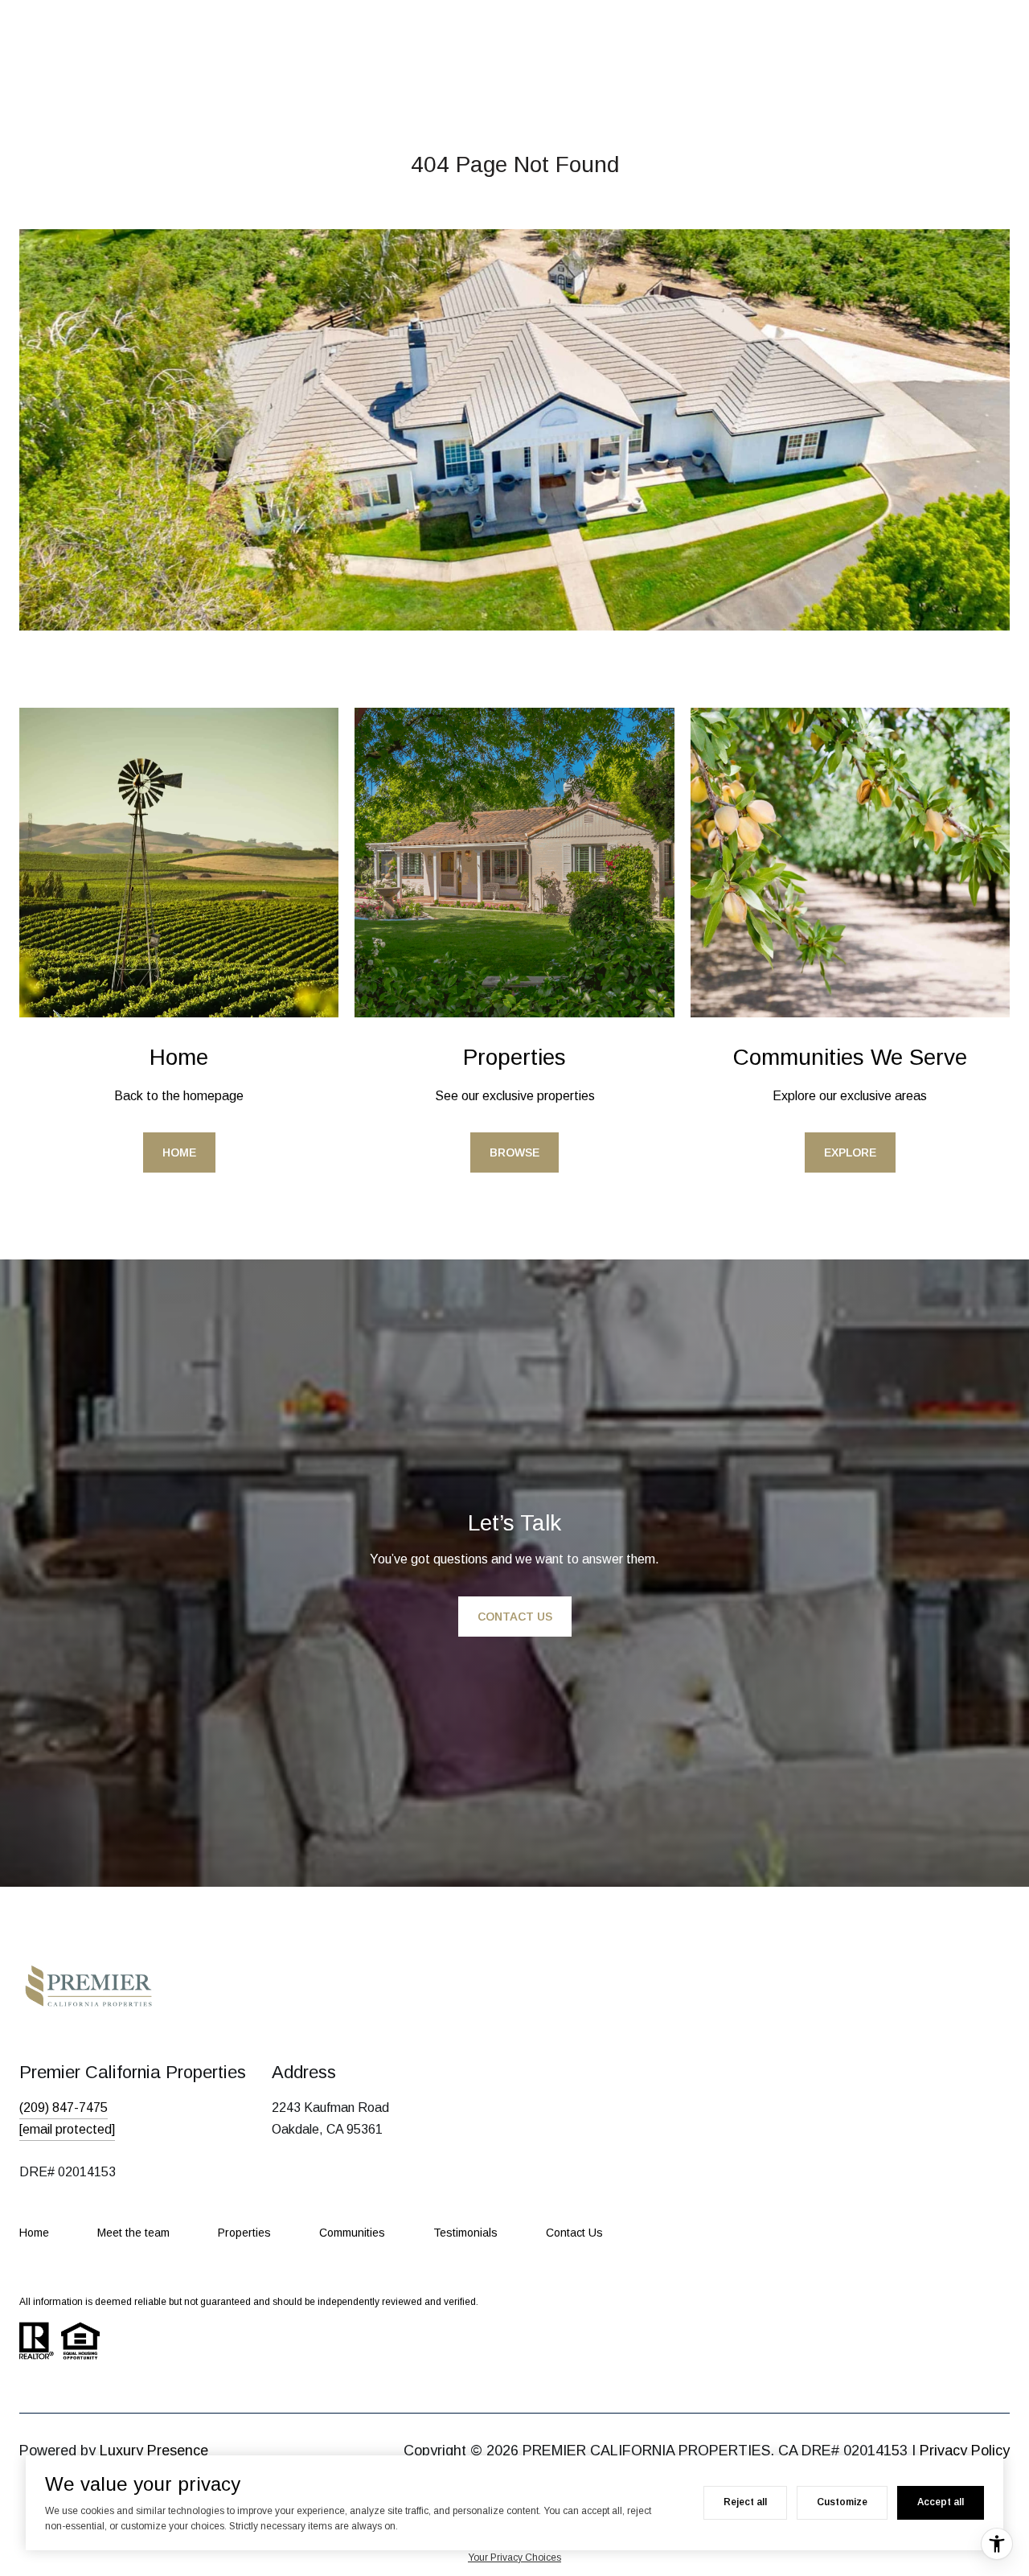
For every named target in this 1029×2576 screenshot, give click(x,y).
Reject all (745, 2502)
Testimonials (465, 2233)
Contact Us (574, 2233)
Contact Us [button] (515, 1617)
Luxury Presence (154, 2451)
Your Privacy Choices (514, 2558)
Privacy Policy (965, 2451)
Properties (244, 2233)
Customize (842, 2502)
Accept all (941, 2502)
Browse (514, 1152)
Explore (850, 1152)
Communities (352, 2233)
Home (179, 1152)
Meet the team (133, 2233)
